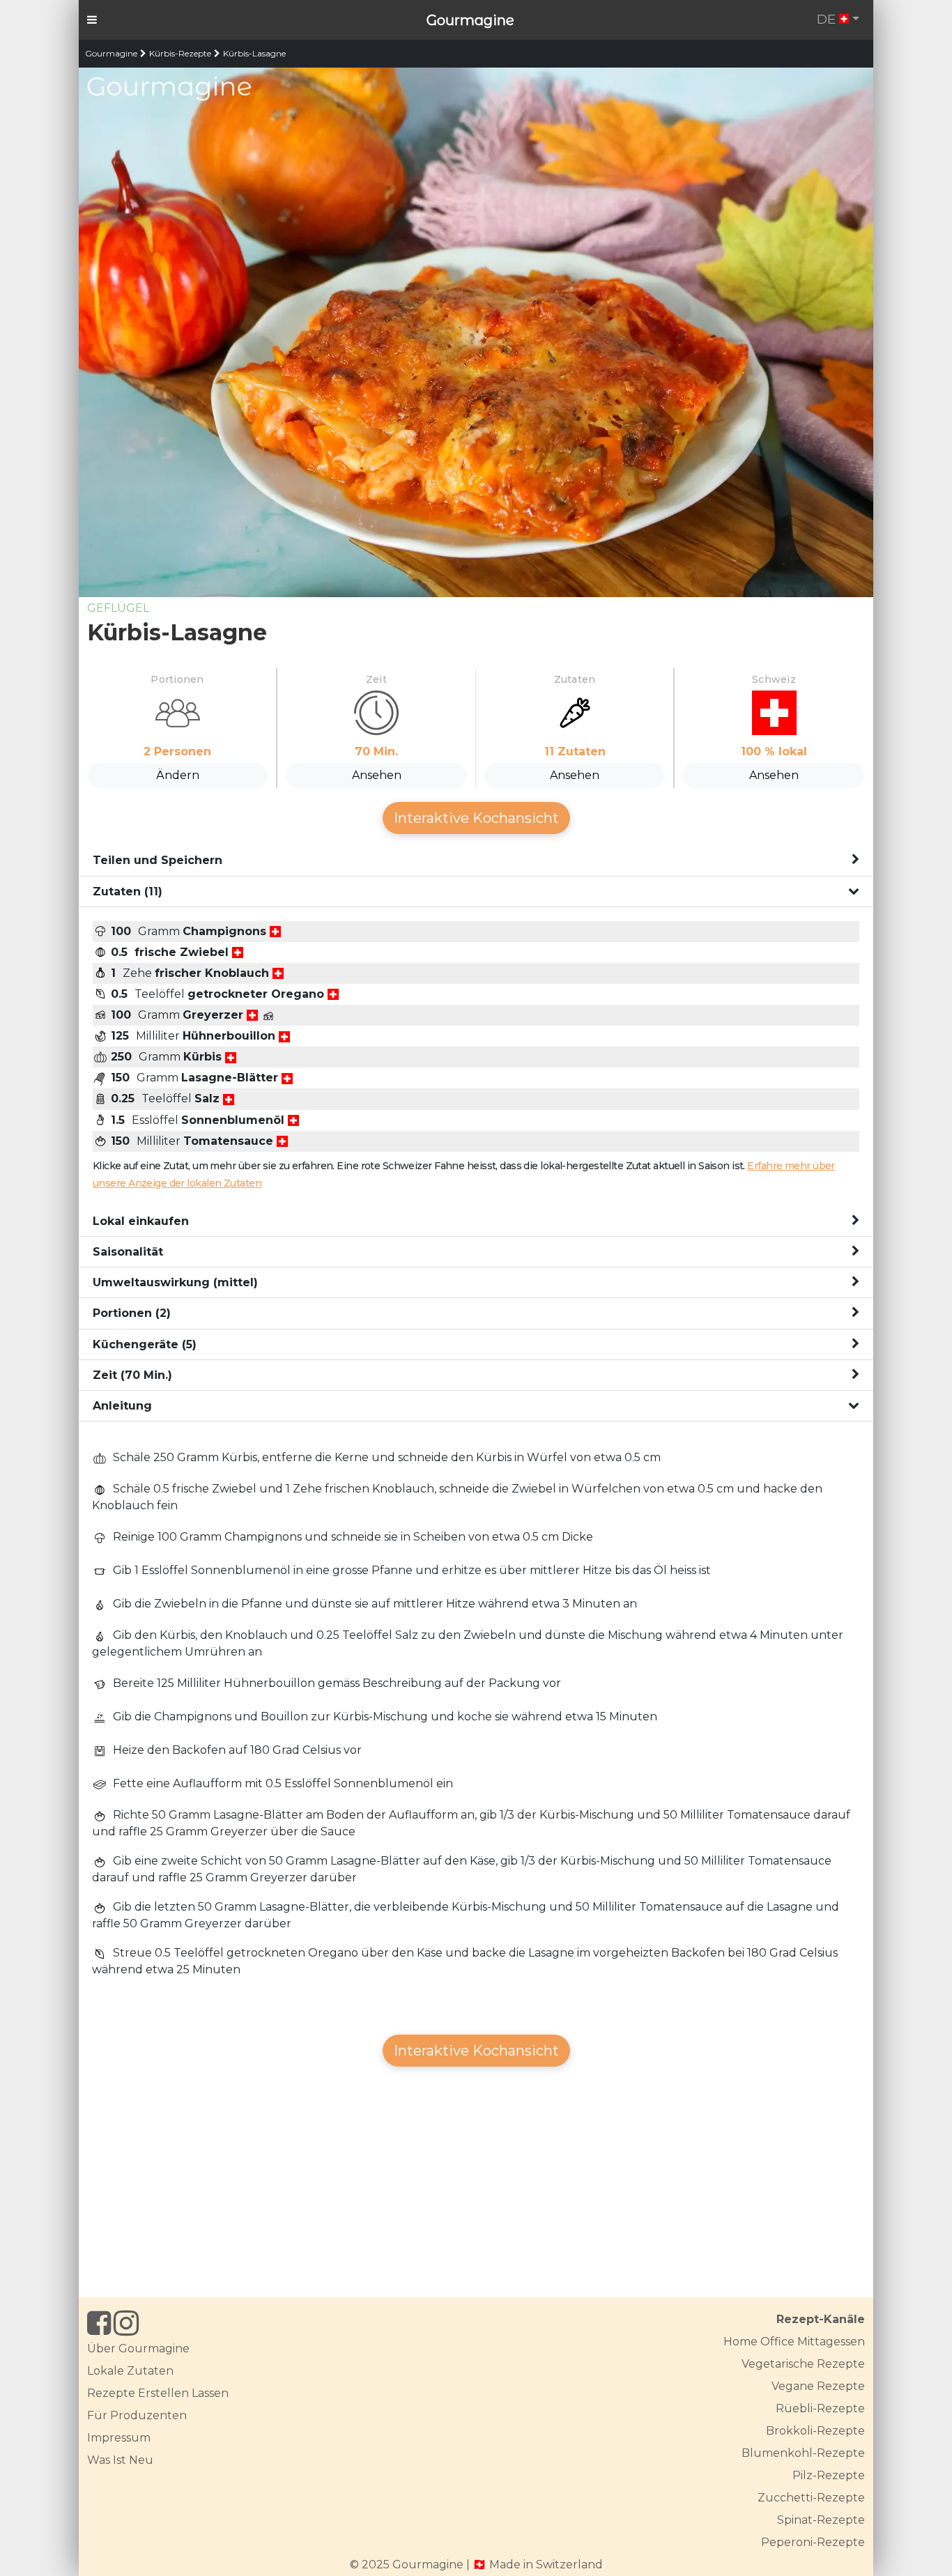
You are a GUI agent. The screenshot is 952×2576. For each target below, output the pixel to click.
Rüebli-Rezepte (820, 2408)
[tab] (476, 861)
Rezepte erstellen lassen (158, 2393)
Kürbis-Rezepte (180, 53)
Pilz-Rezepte (829, 2475)
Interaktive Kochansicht (476, 818)
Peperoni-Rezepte (813, 2542)
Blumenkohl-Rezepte (803, 2453)
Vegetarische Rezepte (803, 2364)
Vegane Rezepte (818, 2386)
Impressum (119, 2438)
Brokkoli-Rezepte (815, 2431)
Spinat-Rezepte (821, 2520)
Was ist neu (120, 2460)
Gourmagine (470, 20)
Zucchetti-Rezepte (811, 2498)
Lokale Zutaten (130, 2371)
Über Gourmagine (138, 2349)
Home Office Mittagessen (794, 2342)
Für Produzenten (137, 2415)
